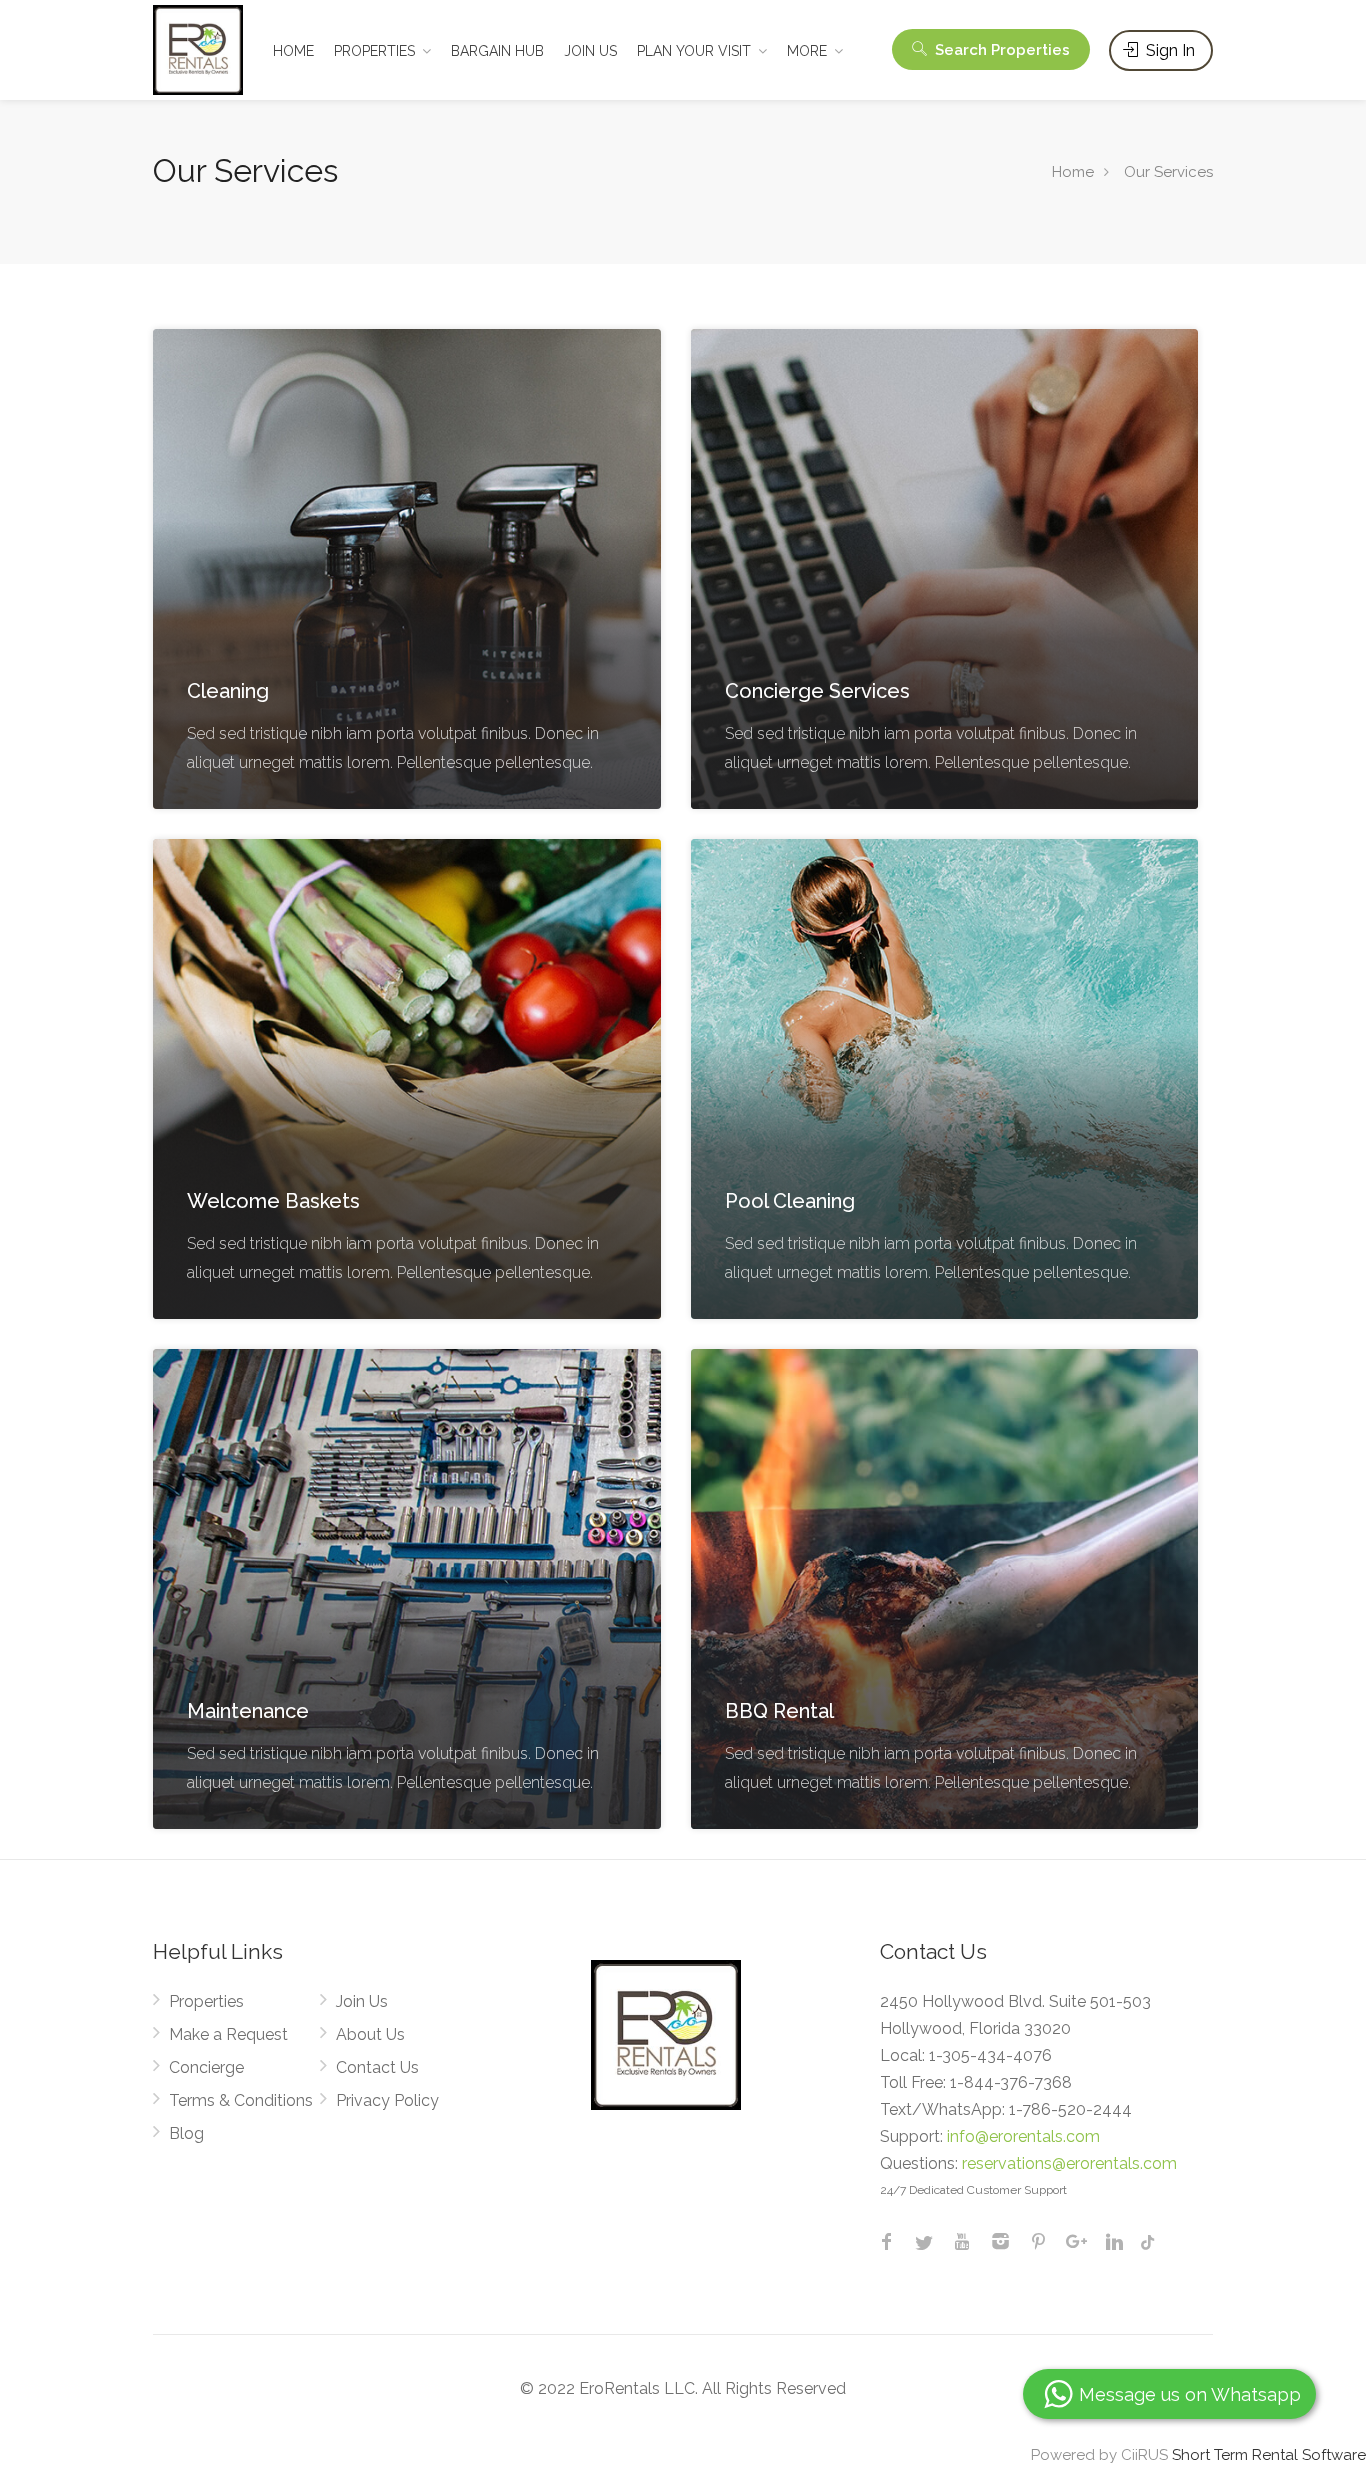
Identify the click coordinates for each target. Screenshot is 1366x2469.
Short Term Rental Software (1269, 2455)
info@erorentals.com (1023, 2136)
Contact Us (377, 2067)
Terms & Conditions (241, 2100)
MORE (807, 51)
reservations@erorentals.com (1069, 2163)
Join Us (362, 2001)
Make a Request (228, 2034)
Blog (186, 2133)
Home (1073, 172)
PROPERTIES (374, 51)
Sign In (1168, 50)
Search (1000, 50)
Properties (206, 2001)
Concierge (206, 2067)
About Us (370, 2034)
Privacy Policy (387, 2100)
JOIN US (590, 51)
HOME (293, 51)
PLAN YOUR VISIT (694, 51)
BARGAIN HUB (497, 51)
